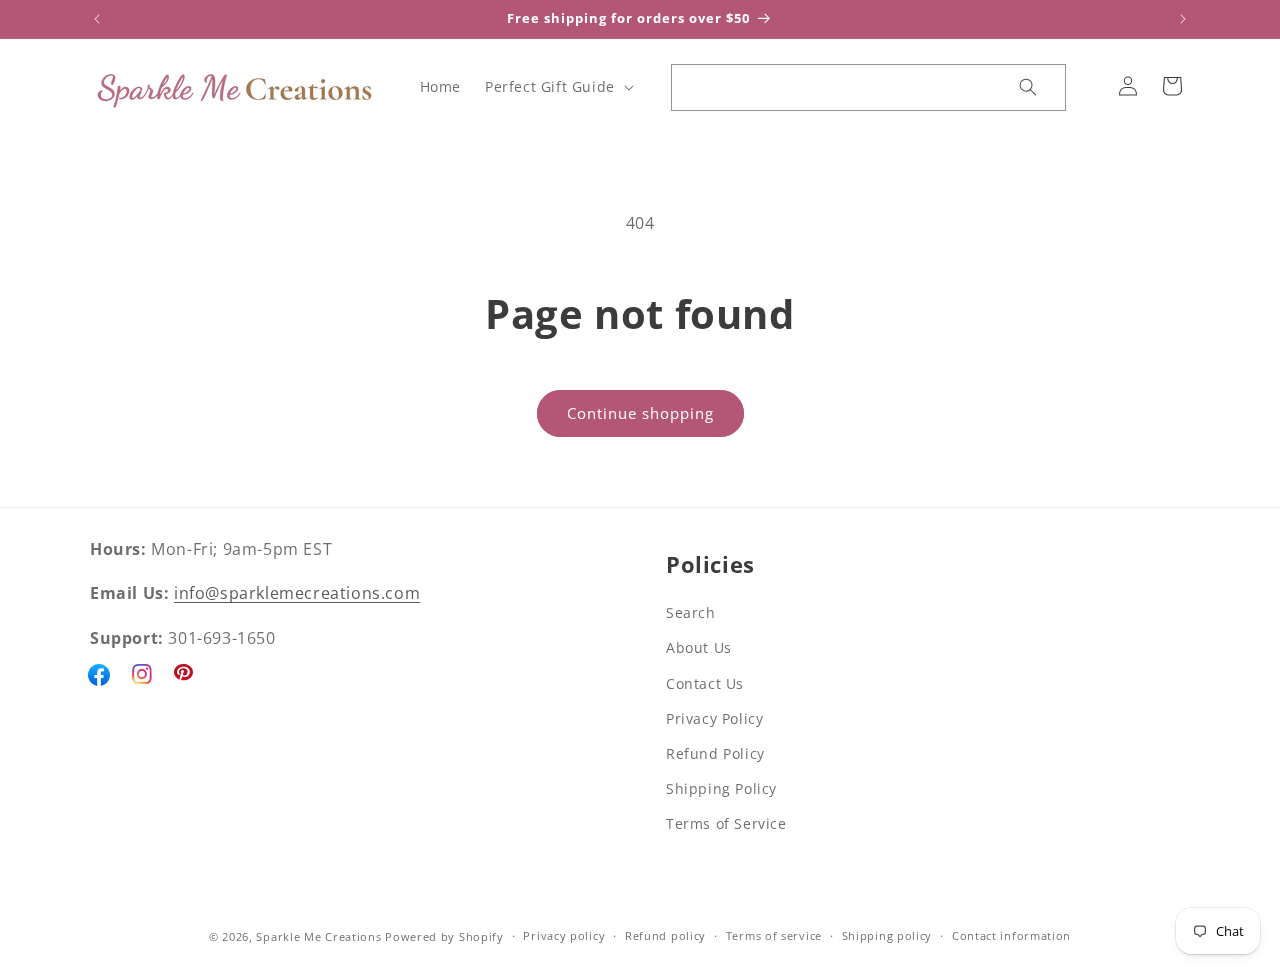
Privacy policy (564, 936)
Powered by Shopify (444, 936)
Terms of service (774, 936)
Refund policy (665, 936)
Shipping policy (887, 936)
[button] (557, 87)
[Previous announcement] (97, 19)
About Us (699, 648)
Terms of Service (726, 824)
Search (691, 612)
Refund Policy (715, 753)
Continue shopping (640, 413)
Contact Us (705, 683)
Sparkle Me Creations (318, 936)
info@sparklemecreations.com (297, 594)
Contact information (1011, 936)
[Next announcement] (1183, 19)
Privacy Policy (714, 718)
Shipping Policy (721, 788)
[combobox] (832, 87)
